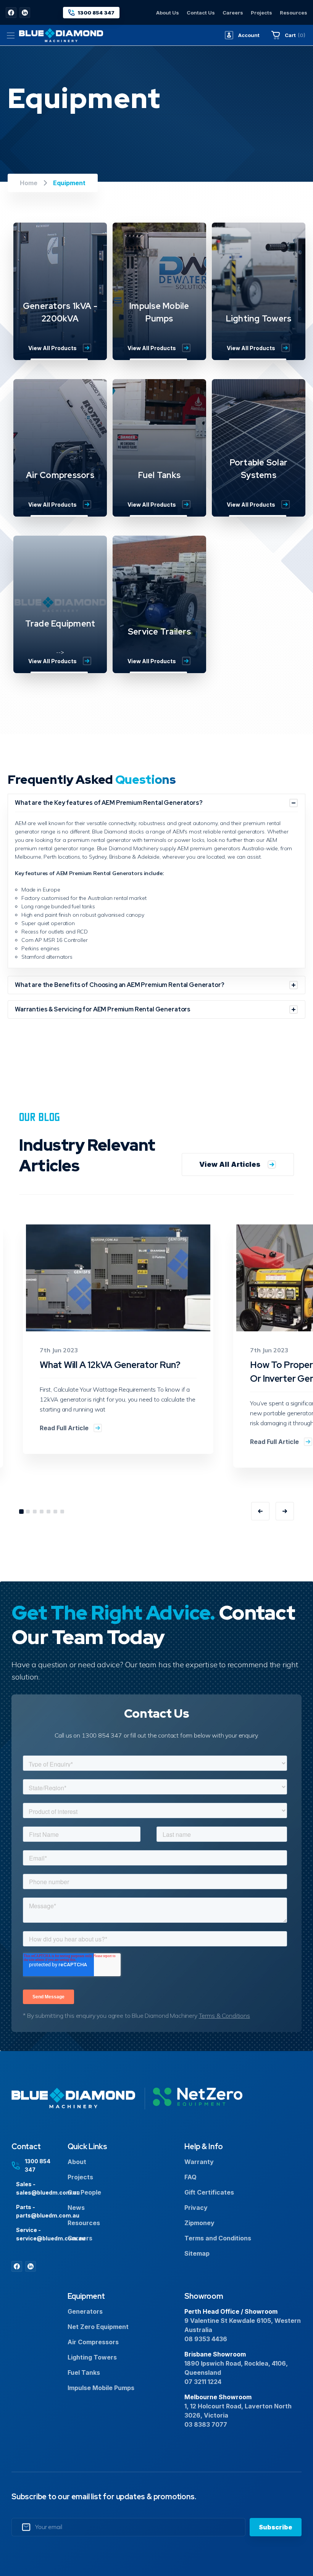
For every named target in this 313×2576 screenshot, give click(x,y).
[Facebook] (11, 13)
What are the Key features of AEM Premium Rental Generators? (109, 803)
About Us (168, 13)
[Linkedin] (25, 13)
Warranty (199, 2162)
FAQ (190, 2177)
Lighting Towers (92, 2357)
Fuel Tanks (84, 2373)
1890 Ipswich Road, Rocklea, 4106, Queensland (236, 2368)
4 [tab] (42, 1512)
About (77, 2162)
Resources (294, 13)
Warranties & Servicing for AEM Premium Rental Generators (103, 1009)
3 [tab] (35, 1512)
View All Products (52, 348)
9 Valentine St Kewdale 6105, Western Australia (243, 2325)
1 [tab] (21, 1512)
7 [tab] (62, 1512)
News (76, 2208)
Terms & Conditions (224, 2016)
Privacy (196, 2208)
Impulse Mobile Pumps (101, 2388)
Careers (233, 13)
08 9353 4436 (206, 2339)
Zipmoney (199, 2223)
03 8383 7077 (206, 2424)
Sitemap (197, 2253)
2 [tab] (28, 1512)
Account (249, 35)
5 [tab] (48, 1512)
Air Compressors (93, 2342)
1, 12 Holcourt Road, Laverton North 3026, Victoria (238, 2411)
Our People (84, 2192)
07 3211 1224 (203, 2382)
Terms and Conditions (218, 2238)
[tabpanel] (118, 1338)
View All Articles (230, 1164)
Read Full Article (64, 1428)
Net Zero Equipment (98, 2327)
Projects (261, 13)
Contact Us (201, 13)
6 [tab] (55, 1512)
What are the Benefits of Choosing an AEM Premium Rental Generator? (119, 985)
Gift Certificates (209, 2192)
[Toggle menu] (10, 35)
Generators (85, 2311)
